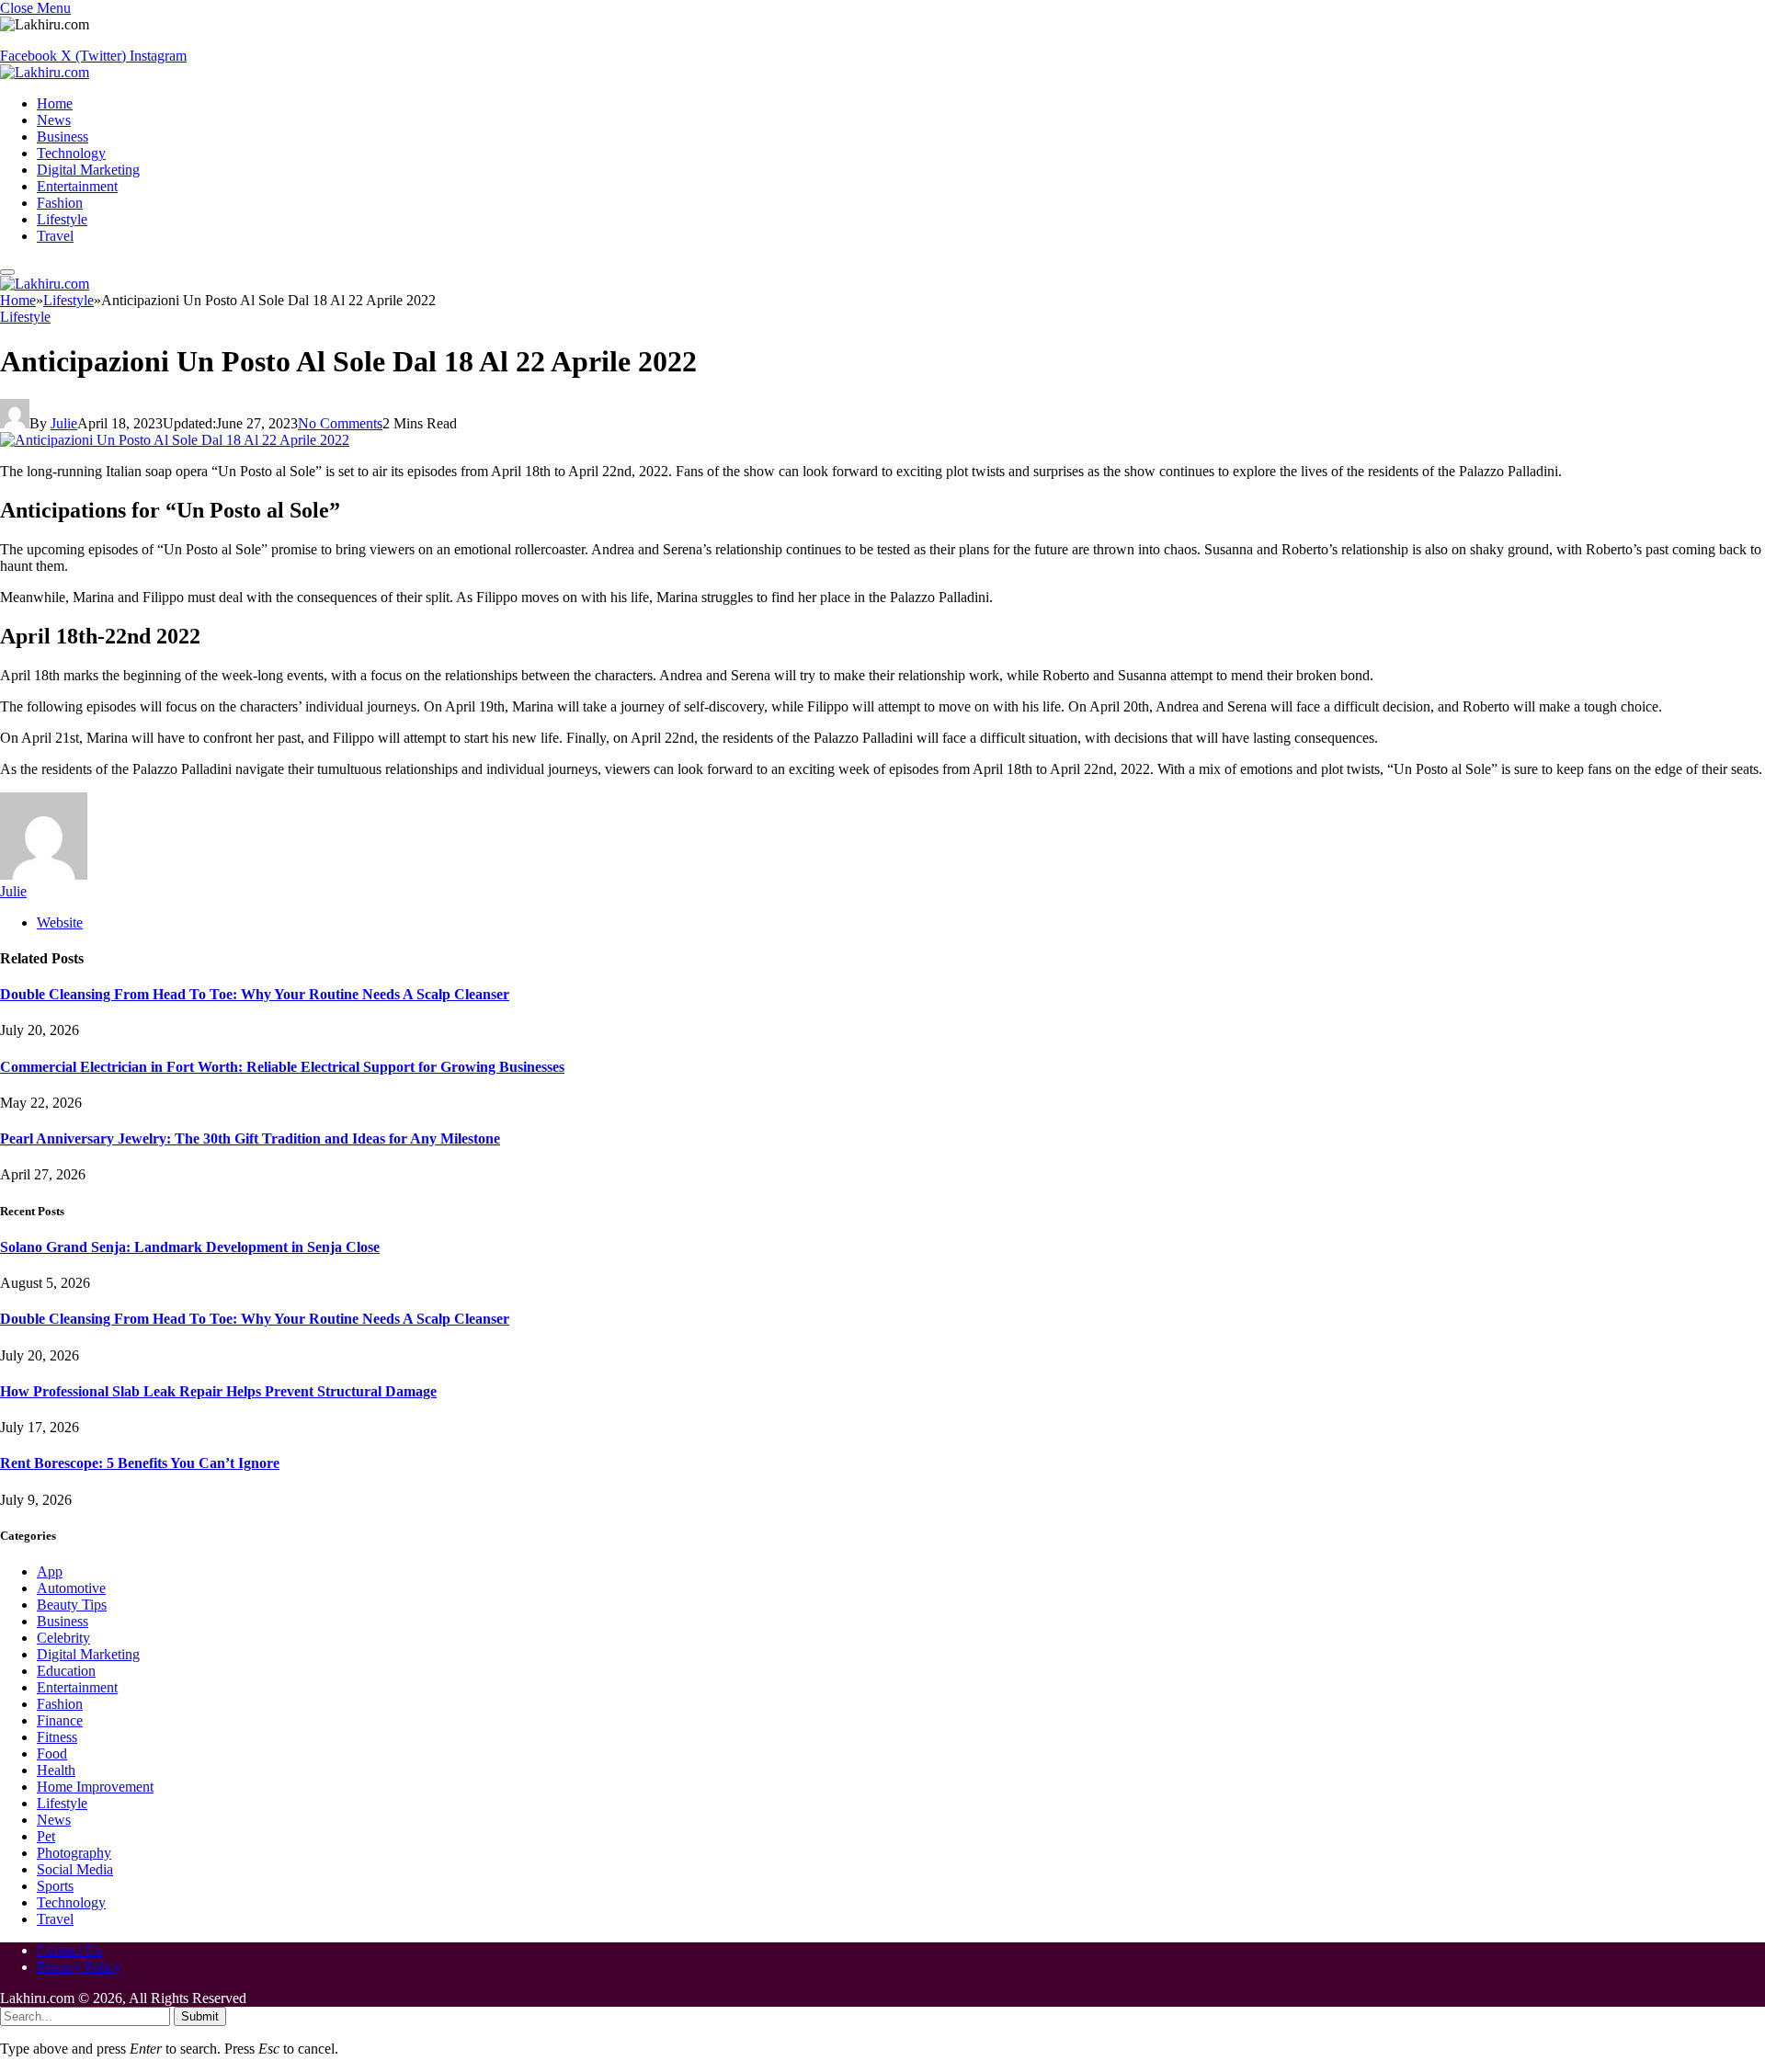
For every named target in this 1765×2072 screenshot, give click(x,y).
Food (52, 1753)
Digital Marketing (88, 170)
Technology (71, 153)
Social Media (75, 1869)
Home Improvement (95, 1787)
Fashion (60, 203)
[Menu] (7, 272)
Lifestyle (62, 219)
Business (63, 137)
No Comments (340, 423)
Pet (46, 1836)
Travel (55, 236)
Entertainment (77, 186)
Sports (55, 1886)
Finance (60, 1720)
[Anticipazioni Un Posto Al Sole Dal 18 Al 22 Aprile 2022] (175, 440)
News (54, 120)
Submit (200, 2016)
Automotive (71, 1588)
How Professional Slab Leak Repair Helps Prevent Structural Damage (218, 1391)
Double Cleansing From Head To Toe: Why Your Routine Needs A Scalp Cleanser (255, 994)
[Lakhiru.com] (45, 72)
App (50, 1571)
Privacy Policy (79, 1967)
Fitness (57, 1737)
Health (56, 1770)
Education (66, 1671)
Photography (74, 1853)
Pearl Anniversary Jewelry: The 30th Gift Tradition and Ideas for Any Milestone (250, 1138)
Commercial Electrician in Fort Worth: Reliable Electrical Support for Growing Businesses (282, 1067)
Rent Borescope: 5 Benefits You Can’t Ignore (140, 1463)
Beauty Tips (72, 1605)
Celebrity (63, 1638)
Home (55, 103)
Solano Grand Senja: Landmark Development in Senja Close (190, 1247)
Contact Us (69, 1950)
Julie (64, 423)
